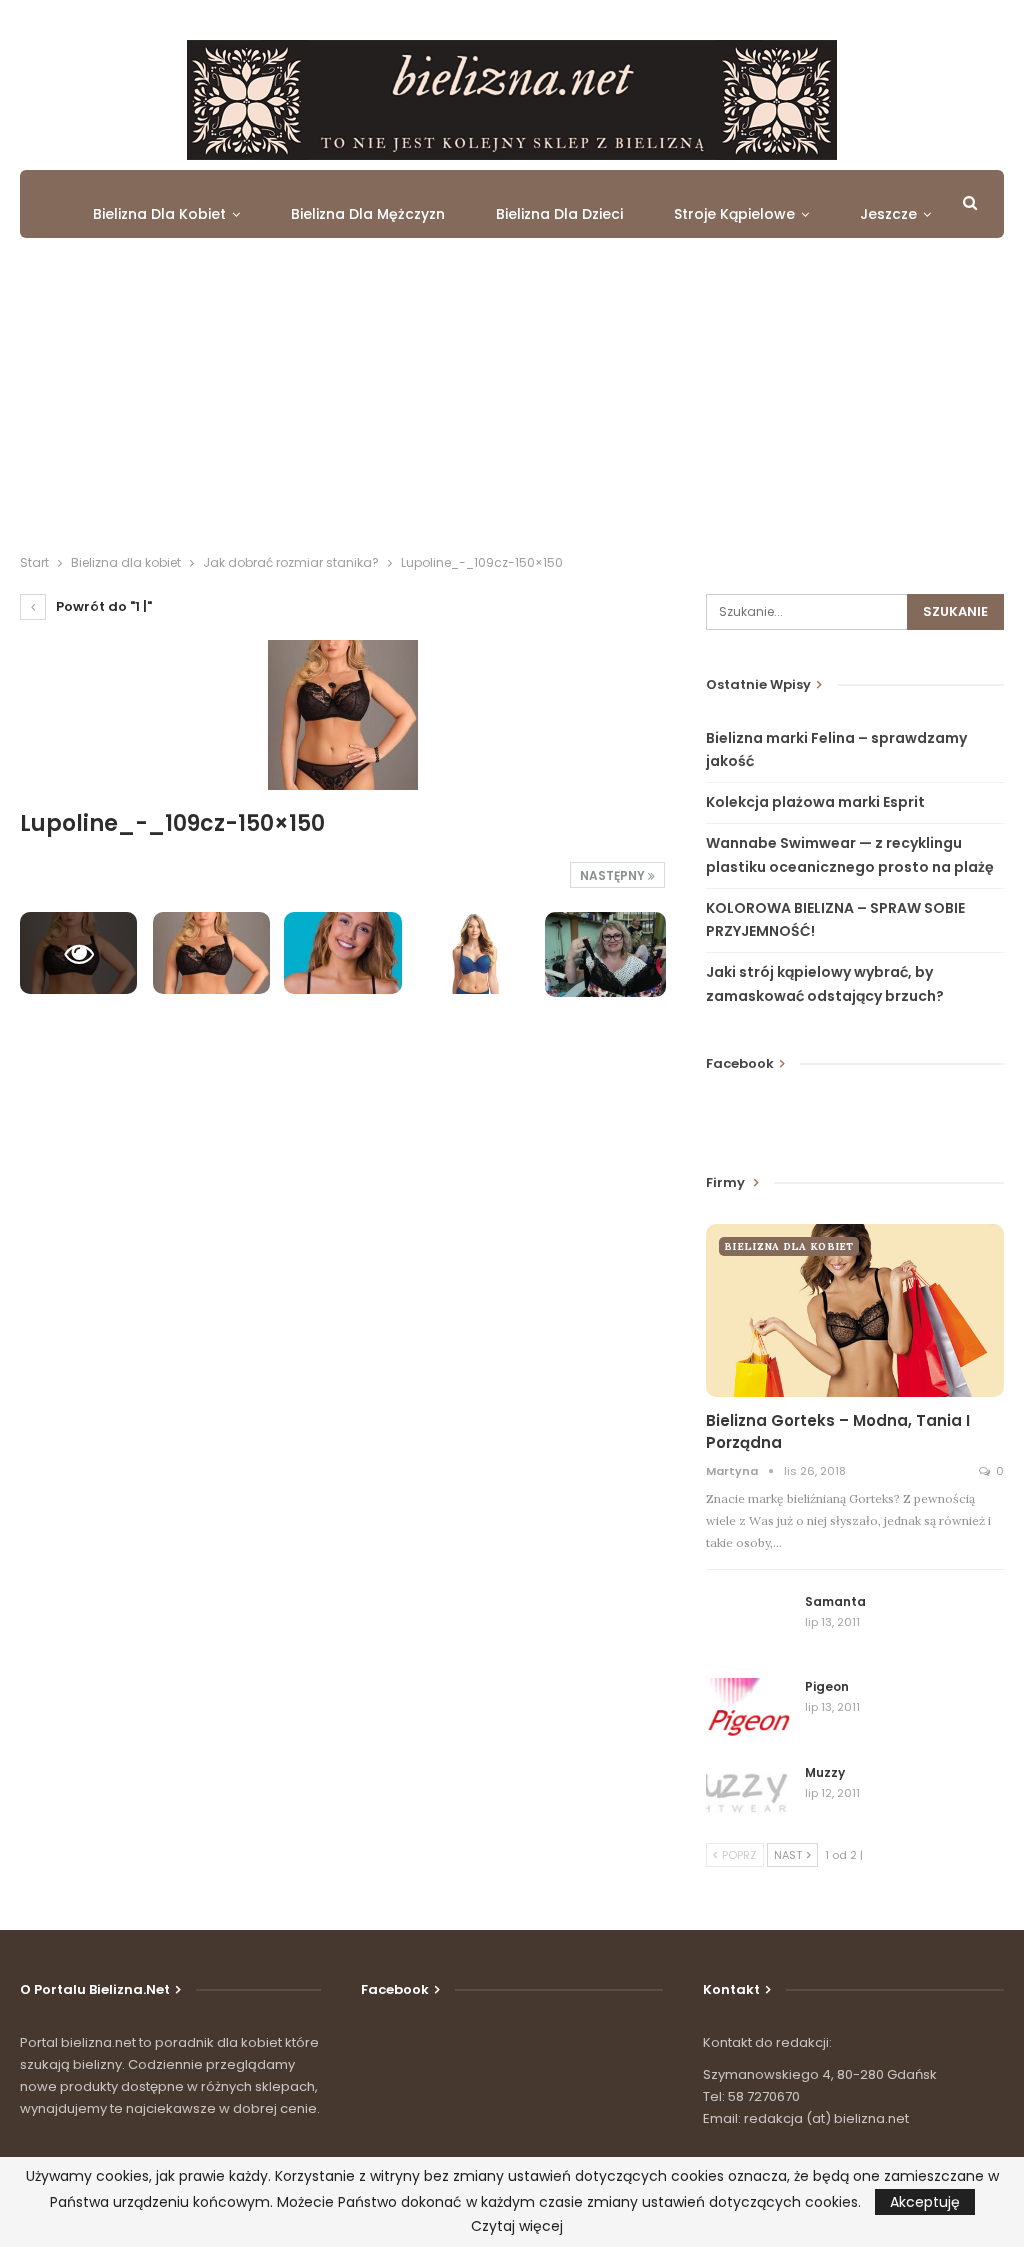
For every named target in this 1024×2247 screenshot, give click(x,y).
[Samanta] (749, 1625)
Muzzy (825, 1772)
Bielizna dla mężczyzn (368, 214)
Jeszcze (888, 214)
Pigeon (827, 1686)
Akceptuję (925, 2202)
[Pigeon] (749, 1710)
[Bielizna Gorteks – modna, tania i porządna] (855, 1310)
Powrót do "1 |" (102, 606)
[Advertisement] (512, 402)
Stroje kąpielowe (734, 214)
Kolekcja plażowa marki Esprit (815, 802)
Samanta (835, 1601)
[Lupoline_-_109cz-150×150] (211, 953)
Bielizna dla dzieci (559, 214)
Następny (614, 875)
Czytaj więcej (517, 2226)
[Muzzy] (749, 1796)
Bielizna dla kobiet (159, 214)
